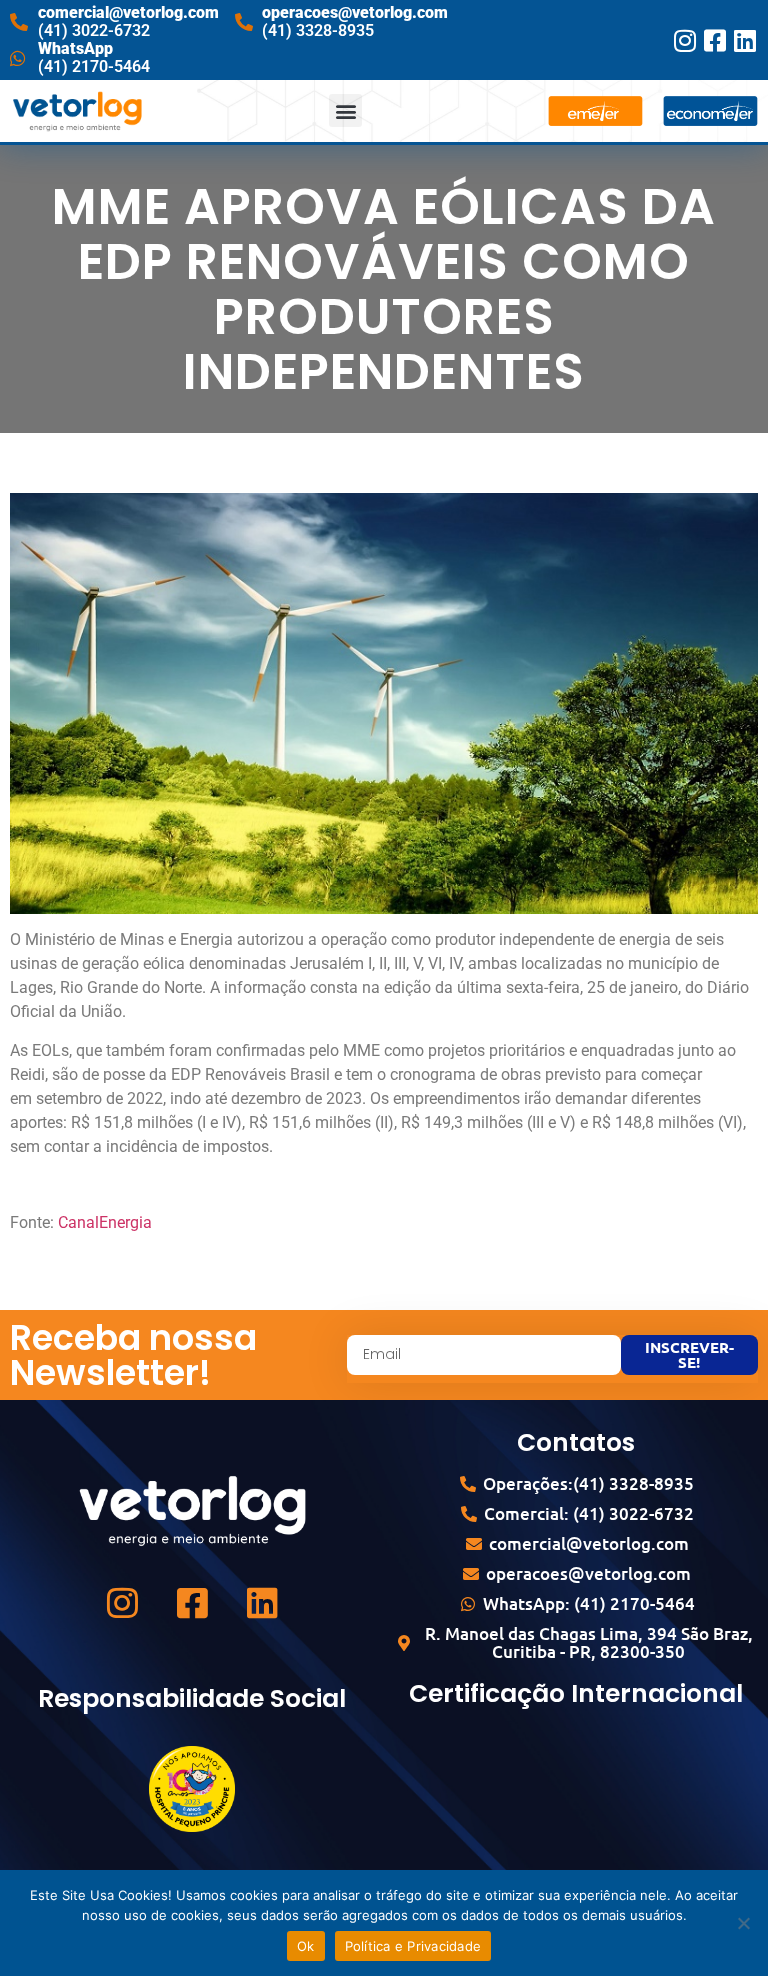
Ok (306, 1946)
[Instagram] (685, 40)
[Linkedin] (745, 40)
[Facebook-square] (715, 40)
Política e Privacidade (413, 1946)
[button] (345, 110)
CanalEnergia (105, 1222)
